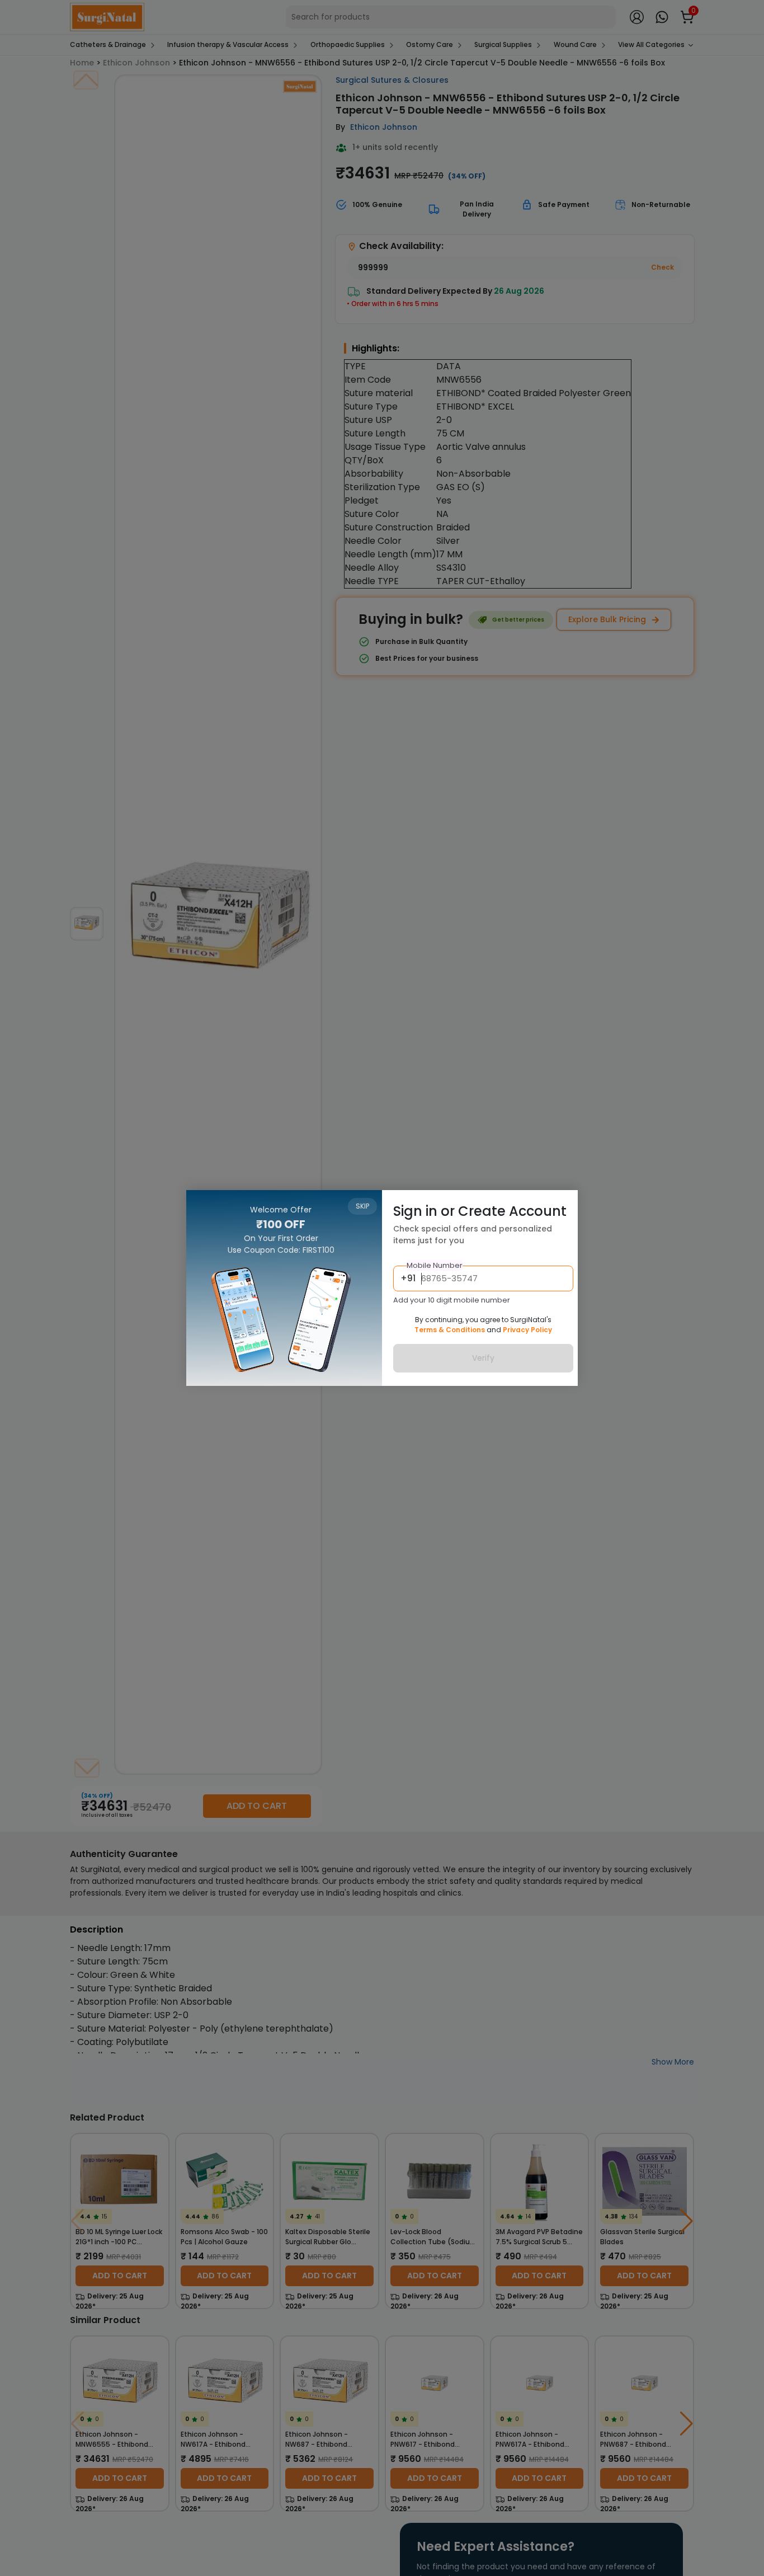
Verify (483, 1358)
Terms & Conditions (450, 1330)
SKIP (362, 1206)
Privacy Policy (527, 1330)
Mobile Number (435, 1265)
